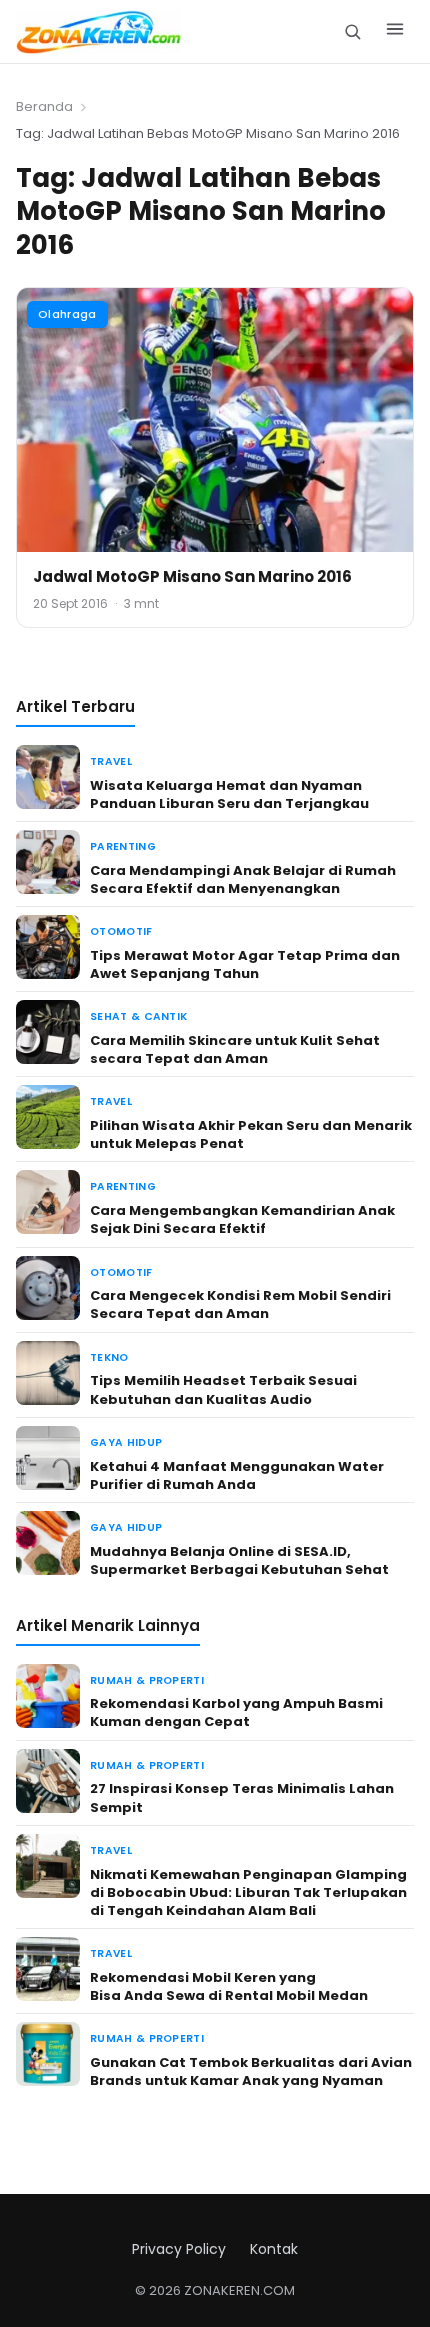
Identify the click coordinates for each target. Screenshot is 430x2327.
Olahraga (67, 314)
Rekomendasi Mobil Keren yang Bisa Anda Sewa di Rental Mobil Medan (229, 1986)
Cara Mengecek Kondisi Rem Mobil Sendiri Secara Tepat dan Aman (240, 1304)
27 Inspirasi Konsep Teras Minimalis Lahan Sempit (242, 1797)
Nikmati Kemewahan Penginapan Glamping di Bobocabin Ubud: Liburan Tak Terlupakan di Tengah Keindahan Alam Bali (248, 1892)
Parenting (123, 846)
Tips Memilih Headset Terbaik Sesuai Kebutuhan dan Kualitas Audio (223, 1389)
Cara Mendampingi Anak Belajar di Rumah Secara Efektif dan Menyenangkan (243, 879)
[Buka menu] (395, 32)
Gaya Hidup (126, 1442)
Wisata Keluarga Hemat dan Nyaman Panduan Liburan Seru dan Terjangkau (229, 794)
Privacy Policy (179, 2249)
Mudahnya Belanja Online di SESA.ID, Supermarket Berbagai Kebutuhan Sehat (239, 1560)
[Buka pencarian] (352, 31)
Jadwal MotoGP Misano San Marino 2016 (192, 576)
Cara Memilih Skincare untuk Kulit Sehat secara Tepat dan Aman (235, 1049)
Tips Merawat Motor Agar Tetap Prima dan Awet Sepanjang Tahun (245, 964)
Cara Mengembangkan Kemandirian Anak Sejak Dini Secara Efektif (242, 1219)
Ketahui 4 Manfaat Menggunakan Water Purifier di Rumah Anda (237, 1475)
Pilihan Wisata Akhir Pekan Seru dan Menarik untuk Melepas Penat (251, 1134)
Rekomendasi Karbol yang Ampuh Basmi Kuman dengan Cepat (236, 1712)
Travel (111, 761)
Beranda (44, 106)
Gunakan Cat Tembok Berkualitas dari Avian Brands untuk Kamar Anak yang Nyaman (251, 2071)
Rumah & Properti (147, 1680)
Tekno (109, 1357)
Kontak (274, 2249)
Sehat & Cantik (138, 1016)
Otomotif (121, 931)
